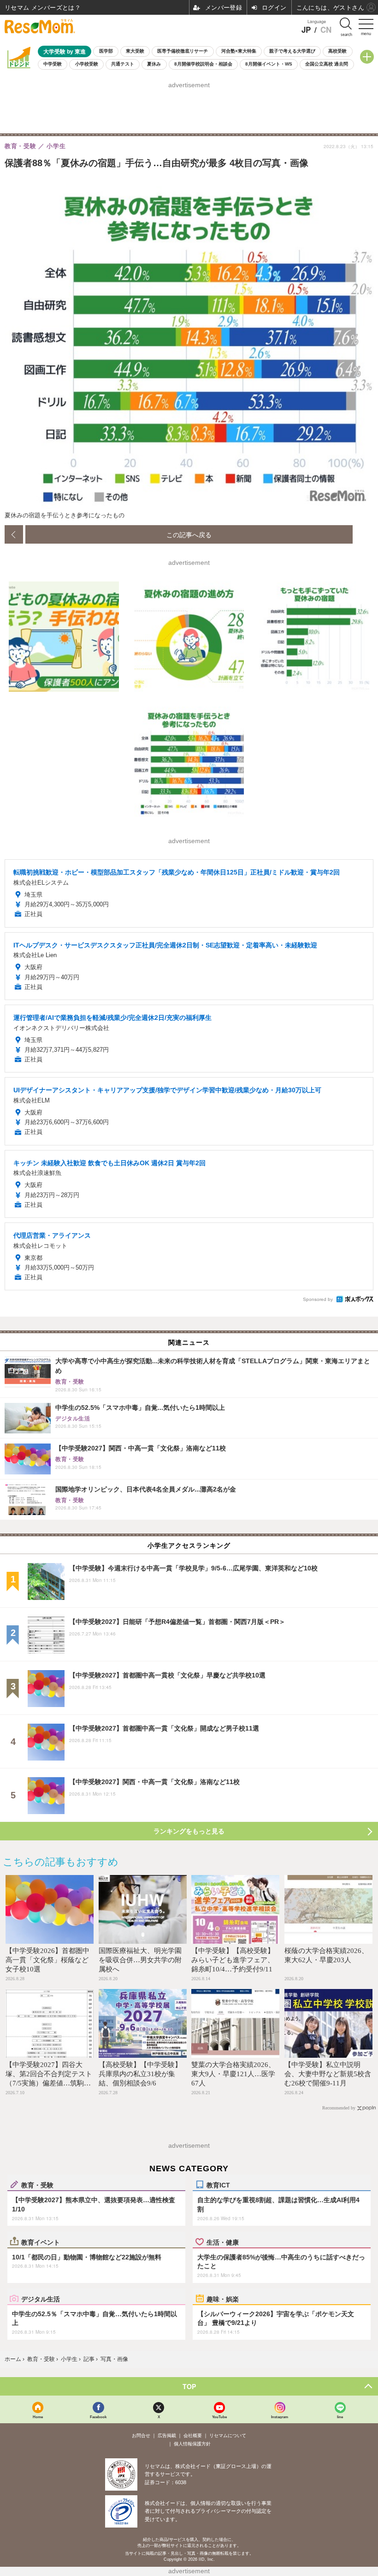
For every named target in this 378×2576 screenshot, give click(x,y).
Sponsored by (318, 1299)
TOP (189, 2386)
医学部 (106, 51)
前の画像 (14, 534)
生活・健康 (223, 2242)
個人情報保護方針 (192, 2444)
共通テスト (123, 64)
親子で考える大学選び (292, 51)
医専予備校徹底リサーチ (183, 51)
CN (326, 30)
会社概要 (193, 2435)
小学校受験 (87, 64)
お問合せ (141, 2435)
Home (38, 2417)
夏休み (154, 64)
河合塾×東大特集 (239, 51)
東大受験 (135, 51)
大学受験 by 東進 (65, 51)
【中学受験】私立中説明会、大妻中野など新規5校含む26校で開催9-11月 (328, 2074)
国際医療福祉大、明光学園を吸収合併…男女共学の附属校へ (140, 1960)
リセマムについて (228, 2435)
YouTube (219, 2417)
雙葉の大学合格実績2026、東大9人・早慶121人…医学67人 (233, 2074)
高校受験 (337, 51)
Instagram (280, 2417)
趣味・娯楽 (223, 2299)
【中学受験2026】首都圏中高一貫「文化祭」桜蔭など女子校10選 (47, 1960)
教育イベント (41, 2242)
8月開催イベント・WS (269, 64)
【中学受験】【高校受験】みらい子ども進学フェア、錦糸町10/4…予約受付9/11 (233, 1960)
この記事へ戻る (189, 534)
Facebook (98, 2417)
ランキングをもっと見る (189, 1831)
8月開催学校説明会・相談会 (203, 64)
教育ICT (218, 2185)
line (340, 2417)
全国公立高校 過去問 (327, 64)
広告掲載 (167, 2435)
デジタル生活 (41, 2299)
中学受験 (53, 64)
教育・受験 (37, 2185)
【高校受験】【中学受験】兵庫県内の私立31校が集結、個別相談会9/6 (140, 2074)
